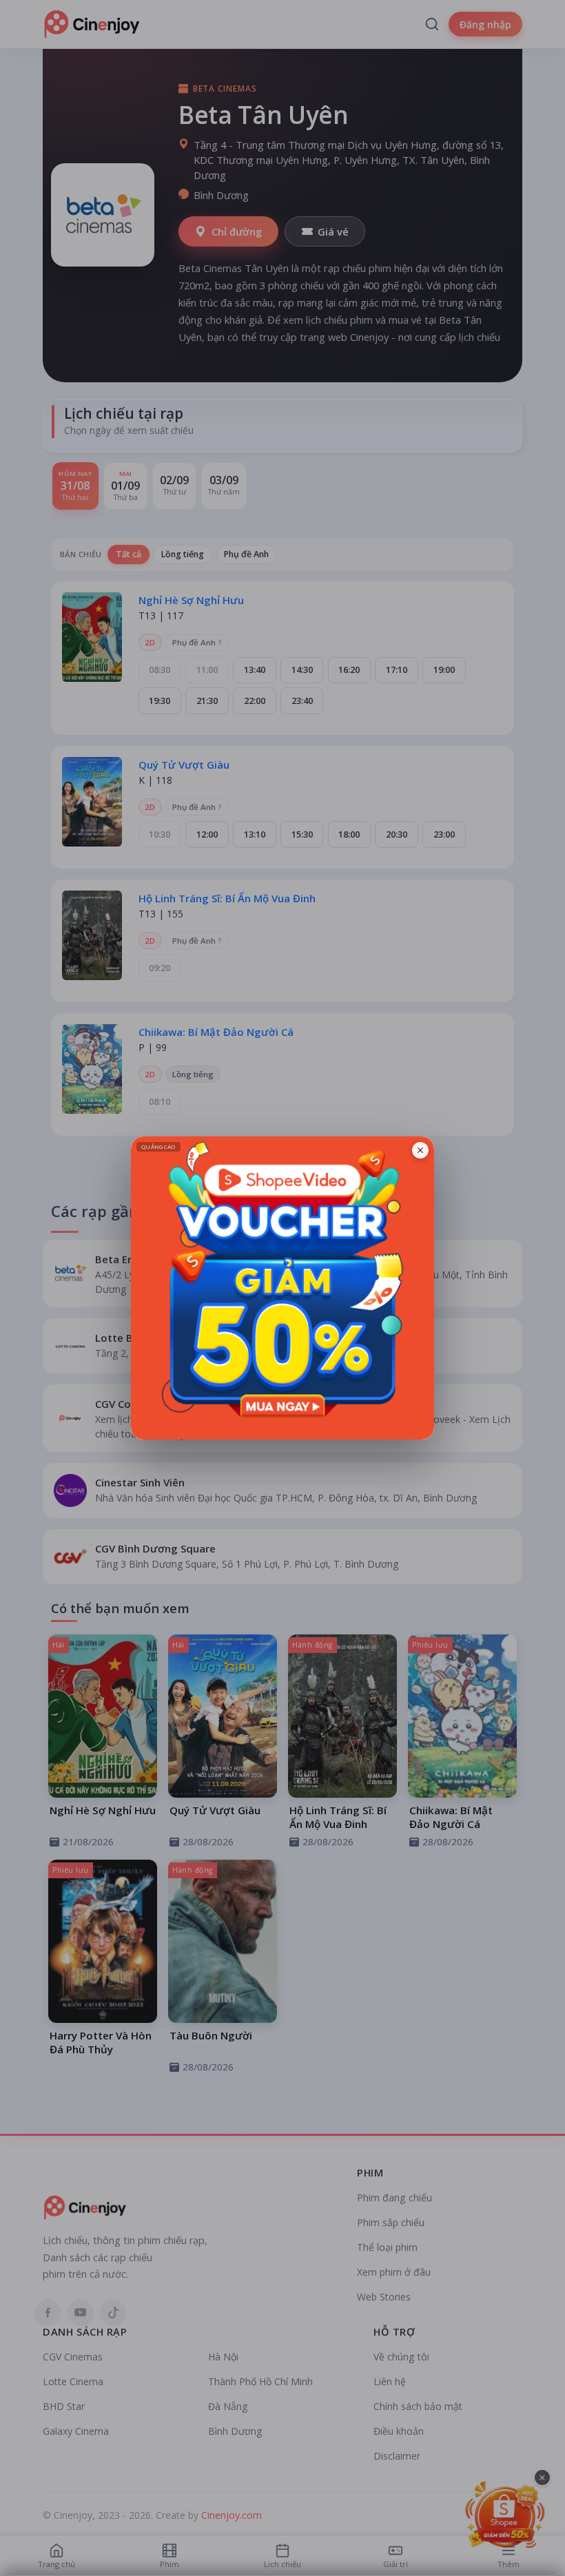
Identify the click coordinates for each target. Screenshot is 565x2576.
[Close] (420, 1150)
